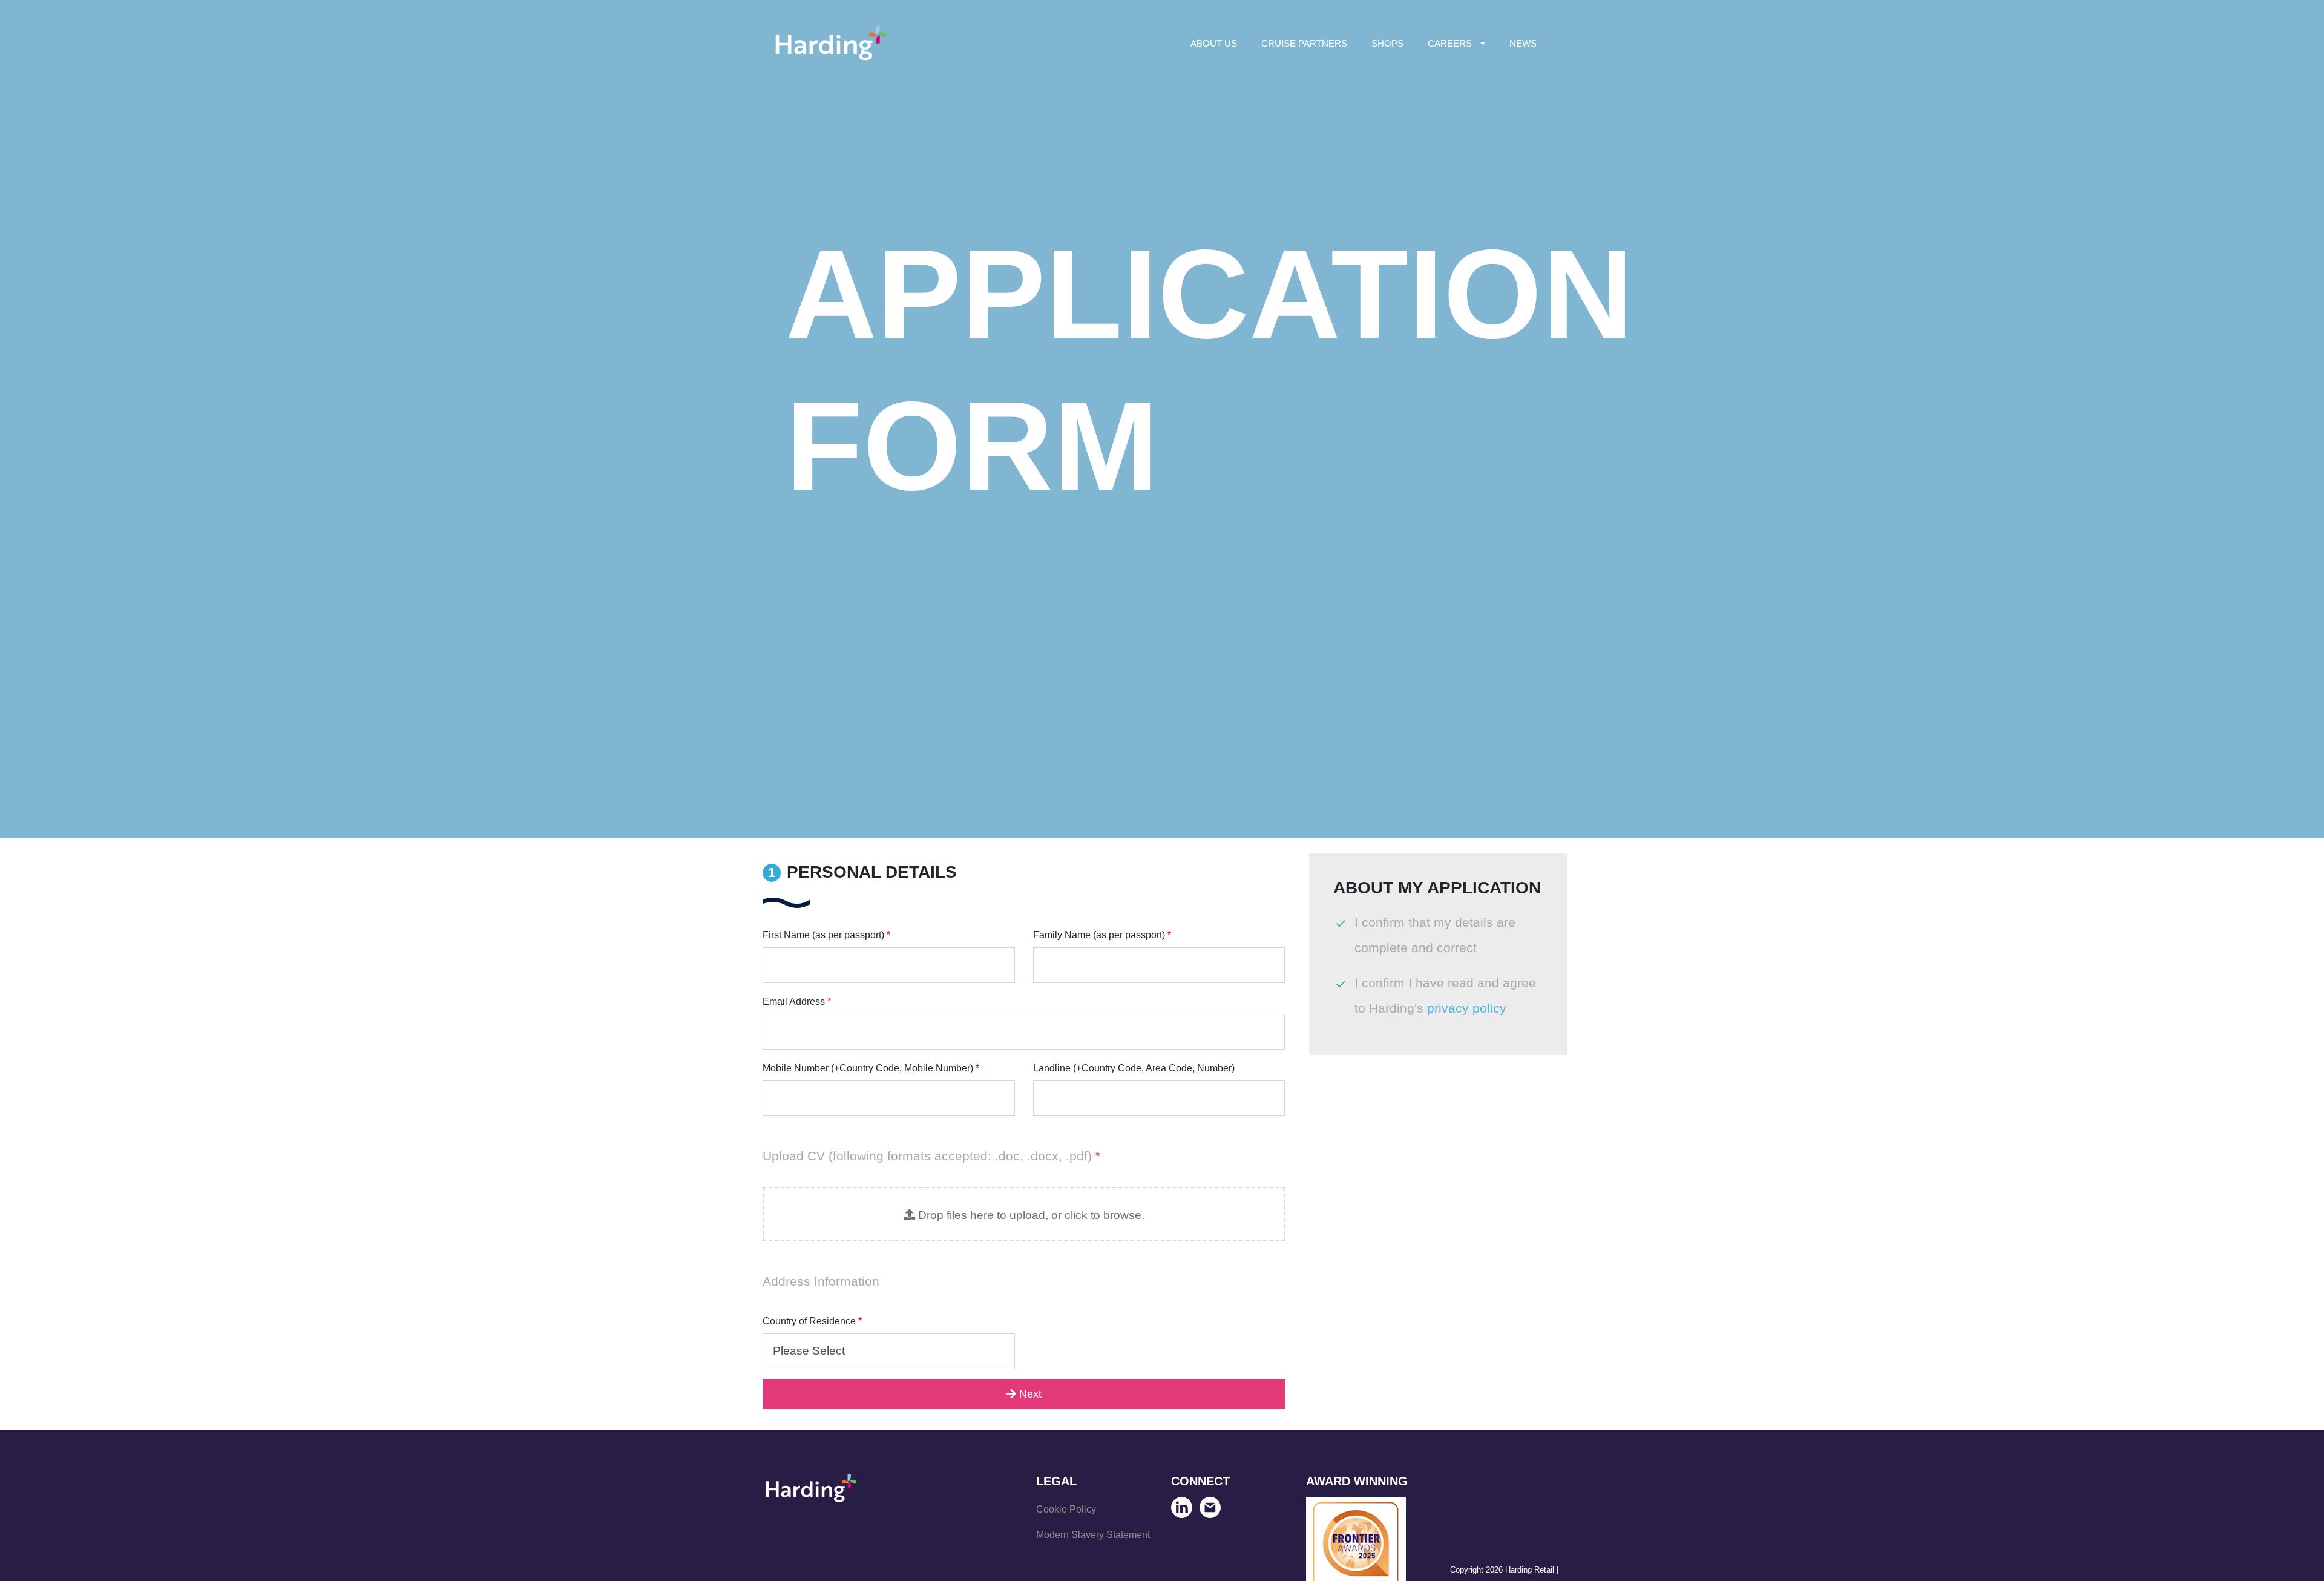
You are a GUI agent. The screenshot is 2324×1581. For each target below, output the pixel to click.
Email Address (797, 1001)
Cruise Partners (1304, 43)
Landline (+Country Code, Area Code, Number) (1134, 1068)
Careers (1450, 43)
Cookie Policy (1066, 1509)
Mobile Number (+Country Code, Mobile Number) (871, 1068)
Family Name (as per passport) (1102, 935)
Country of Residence (812, 1321)
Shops (1387, 43)
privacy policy (1467, 1009)
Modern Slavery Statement (1093, 1535)
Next (1029, 1394)
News (1523, 43)
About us (1214, 43)
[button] (1024, 1214)
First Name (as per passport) (826, 935)
